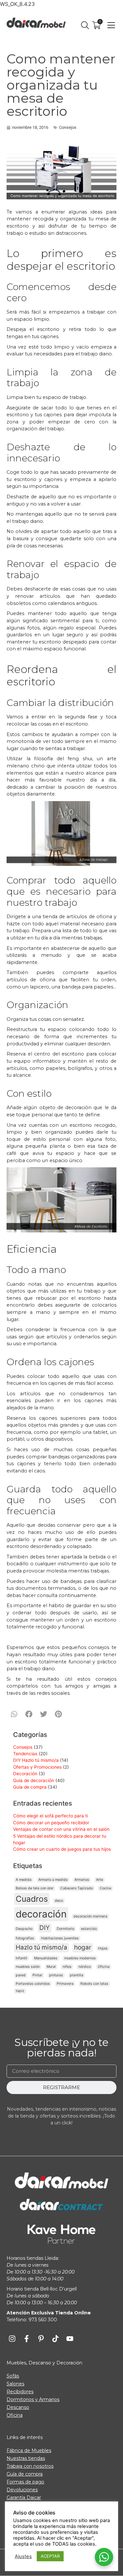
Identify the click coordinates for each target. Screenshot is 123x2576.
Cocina (105, 1888)
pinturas (56, 1975)
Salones (15, 2384)
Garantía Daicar (24, 2498)
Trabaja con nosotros (30, 2466)
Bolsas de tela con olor (35, 1888)
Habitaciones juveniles (60, 1938)
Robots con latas (94, 1984)
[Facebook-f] (27, 2339)
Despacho (24, 1929)
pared (21, 1975)
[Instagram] (12, 2339)
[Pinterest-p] (41, 2339)
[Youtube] (70, 2339)
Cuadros (32, 1899)
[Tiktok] (55, 2339)
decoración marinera (90, 1916)
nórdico (85, 1967)
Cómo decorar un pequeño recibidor (51, 1823)
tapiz (20, 1991)
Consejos (68, 127)
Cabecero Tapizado (77, 1888)
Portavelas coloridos (33, 1984)
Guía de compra (30, 1787)
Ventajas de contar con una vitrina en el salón (61, 1829)
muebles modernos (80, 1958)
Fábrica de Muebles (29, 2450)
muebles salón (28, 1967)
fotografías (25, 1938)
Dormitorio (65, 1929)
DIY (45, 1928)
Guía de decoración (34, 1780)
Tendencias (25, 1754)
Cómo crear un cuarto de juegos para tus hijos (62, 1849)
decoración (41, 1914)
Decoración (25, 1774)
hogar (83, 1947)
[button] (14, 1714)
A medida (24, 1880)
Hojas (103, 1948)
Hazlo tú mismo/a (41, 1947)
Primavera (65, 1984)
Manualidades (46, 1958)
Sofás (13, 2376)
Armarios (82, 1880)
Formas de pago (25, 2482)
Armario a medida (53, 1880)
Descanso (18, 2407)
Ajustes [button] (23, 2556)
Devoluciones (22, 2490)
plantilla (77, 1975)
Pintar (37, 1975)
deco (59, 1901)
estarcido (89, 1929)
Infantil (21, 1958)
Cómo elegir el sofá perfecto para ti (51, 1816)
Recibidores (20, 2392)
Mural (51, 1967)
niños (67, 1967)
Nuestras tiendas (26, 2458)
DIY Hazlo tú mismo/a (36, 1760)
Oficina (104, 1967)
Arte (100, 1880)
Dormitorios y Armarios (33, 2399)
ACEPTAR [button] (50, 2556)
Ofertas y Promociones (37, 1767)
